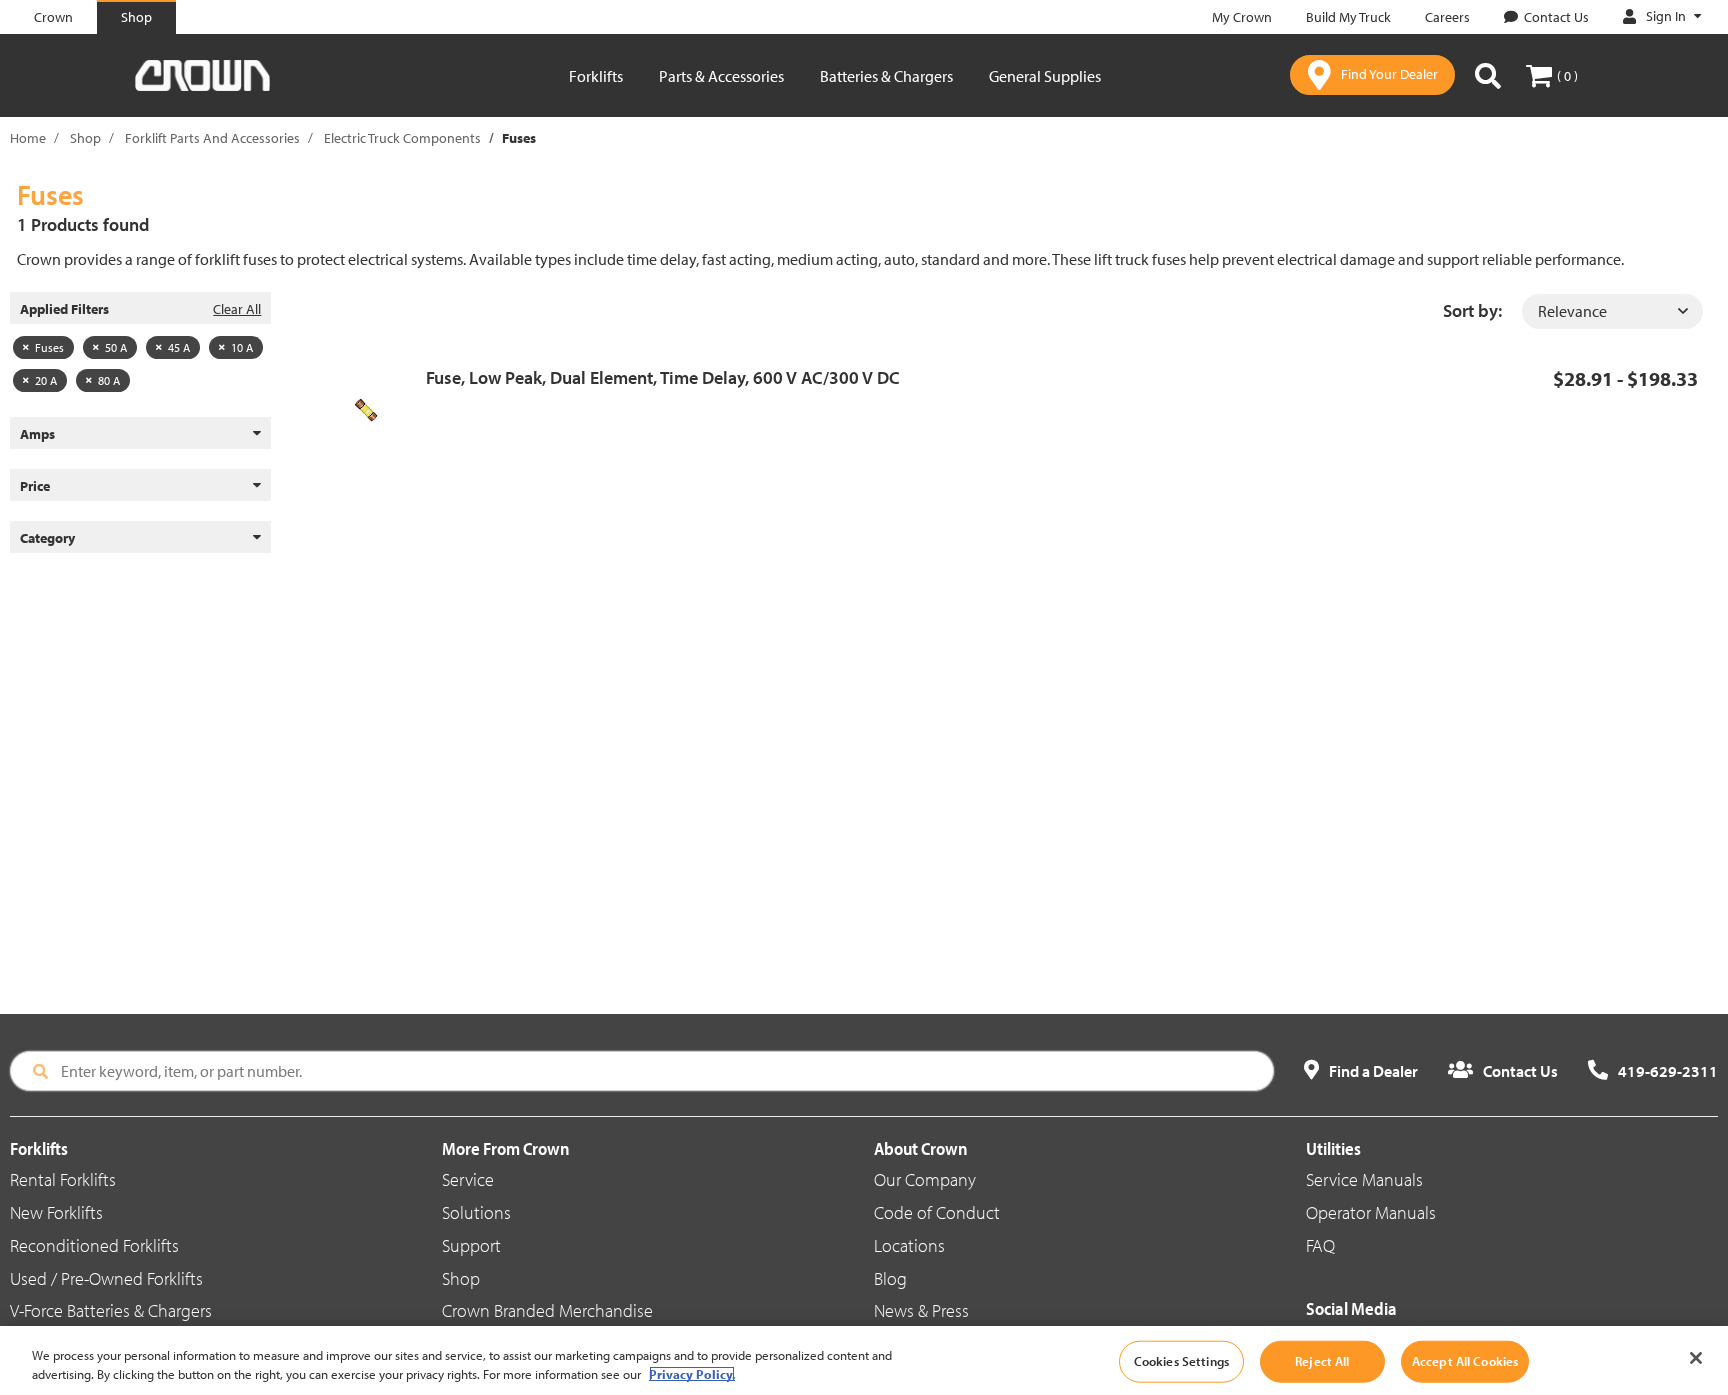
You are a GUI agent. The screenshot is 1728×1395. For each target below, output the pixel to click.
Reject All (1322, 1361)
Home (28, 138)
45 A (179, 347)
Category (47, 538)
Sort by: (1472, 310)
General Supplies (1045, 76)
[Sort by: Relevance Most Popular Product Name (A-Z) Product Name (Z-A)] (1612, 311)
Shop (85, 138)
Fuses (49, 347)
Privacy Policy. (692, 1374)
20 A (46, 380)
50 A (116, 347)
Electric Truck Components (402, 138)
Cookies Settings (1181, 1361)
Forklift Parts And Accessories (212, 138)
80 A (109, 380)
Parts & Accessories (721, 76)
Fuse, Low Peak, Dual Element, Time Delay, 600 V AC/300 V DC (663, 377)
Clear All (237, 309)
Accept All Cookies (1465, 1361)
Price (35, 486)
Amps (37, 434)
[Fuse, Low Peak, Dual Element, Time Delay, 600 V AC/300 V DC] (373, 410)
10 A (242, 347)
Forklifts (596, 76)
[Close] (1696, 1358)
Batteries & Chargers (886, 76)
